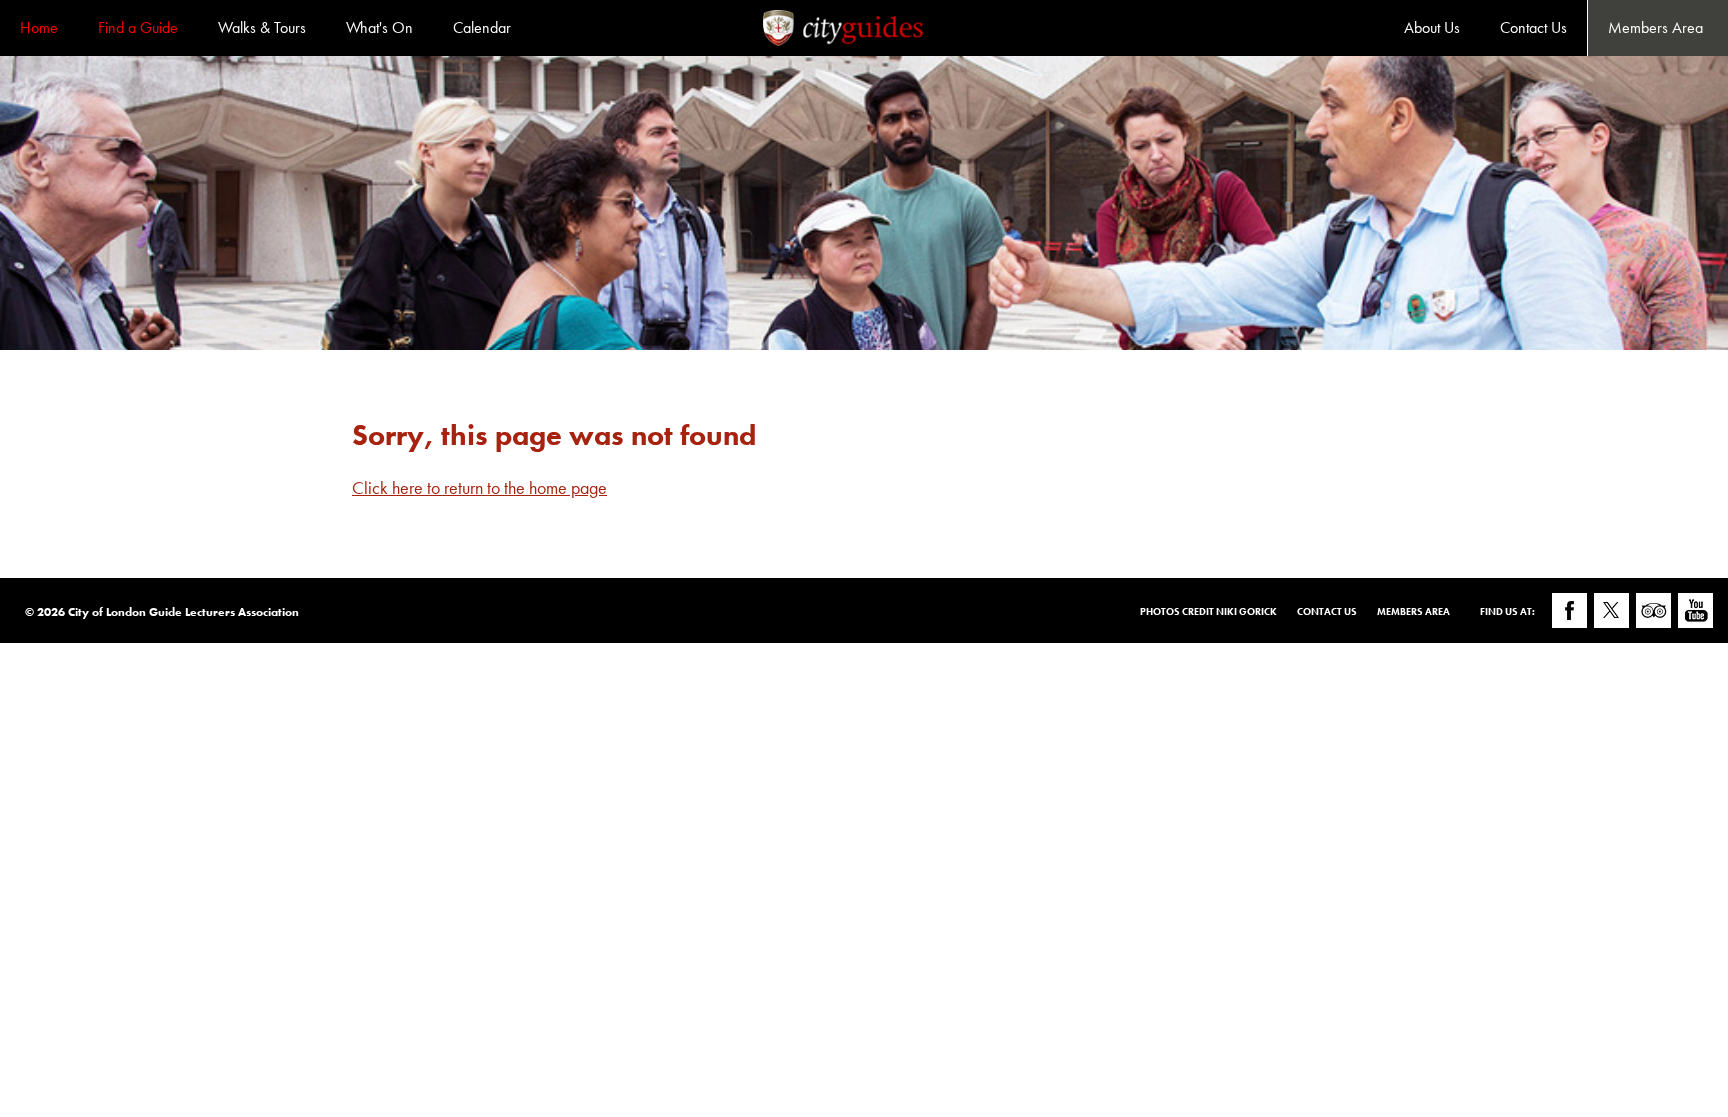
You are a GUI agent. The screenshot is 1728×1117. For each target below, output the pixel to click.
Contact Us (1533, 27)
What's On (379, 27)
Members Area (1655, 27)
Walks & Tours (262, 27)
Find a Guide (138, 27)
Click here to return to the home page (479, 487)
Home (39, 27)
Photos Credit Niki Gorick (1208, 611)
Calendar (482, 27)
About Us (1432, 27)
